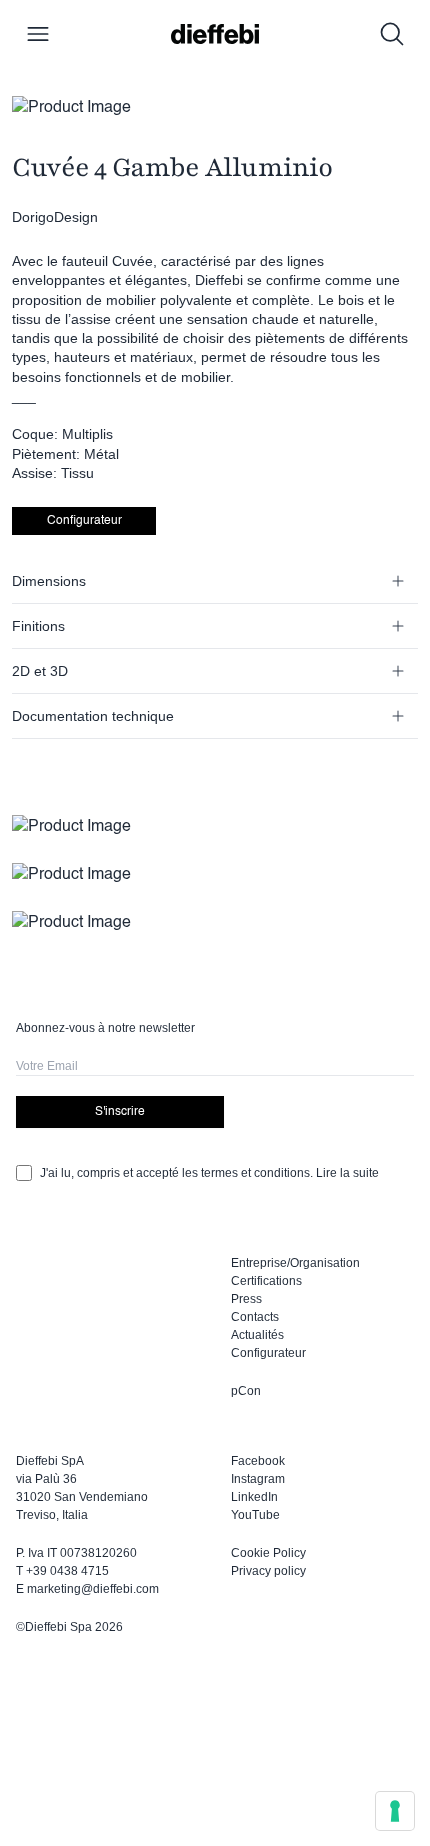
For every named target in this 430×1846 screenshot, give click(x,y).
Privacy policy (268, 1571)
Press (246, 1299)
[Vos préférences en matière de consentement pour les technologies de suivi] (395, 1811)
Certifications (266, 1281)
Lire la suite (347, 1173)
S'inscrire (120, 1112)
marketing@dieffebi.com (93, 1589)
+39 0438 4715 (67, 1571)
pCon (246, 1391)
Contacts (255, 1317)
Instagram (258, 1479)
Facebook (258, 1461)
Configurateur (84, 521)
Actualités (257, 1335)
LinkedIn (254, 1497)
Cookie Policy (268, 1553)
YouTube (255, 1515)
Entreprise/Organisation (295, 1263)
